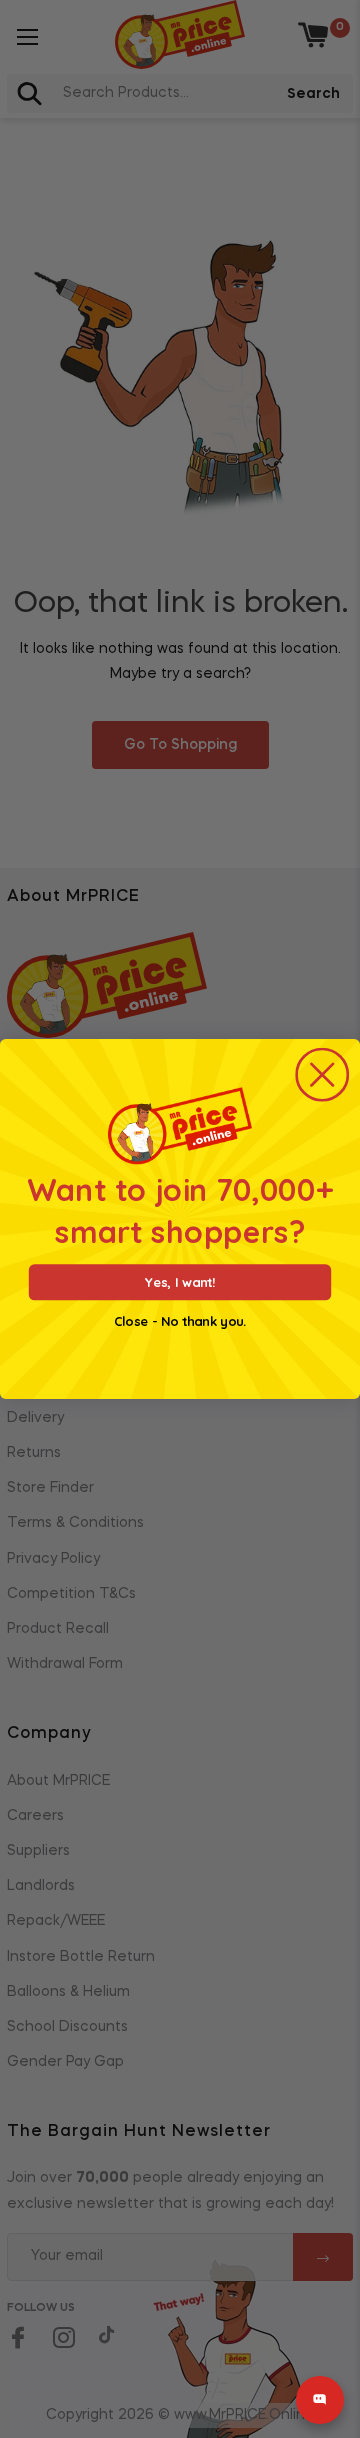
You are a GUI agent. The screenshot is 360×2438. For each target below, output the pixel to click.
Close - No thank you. (180, 1322)
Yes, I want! (180, 1282)
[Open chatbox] (320, 2400)
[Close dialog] (322, 1075)
